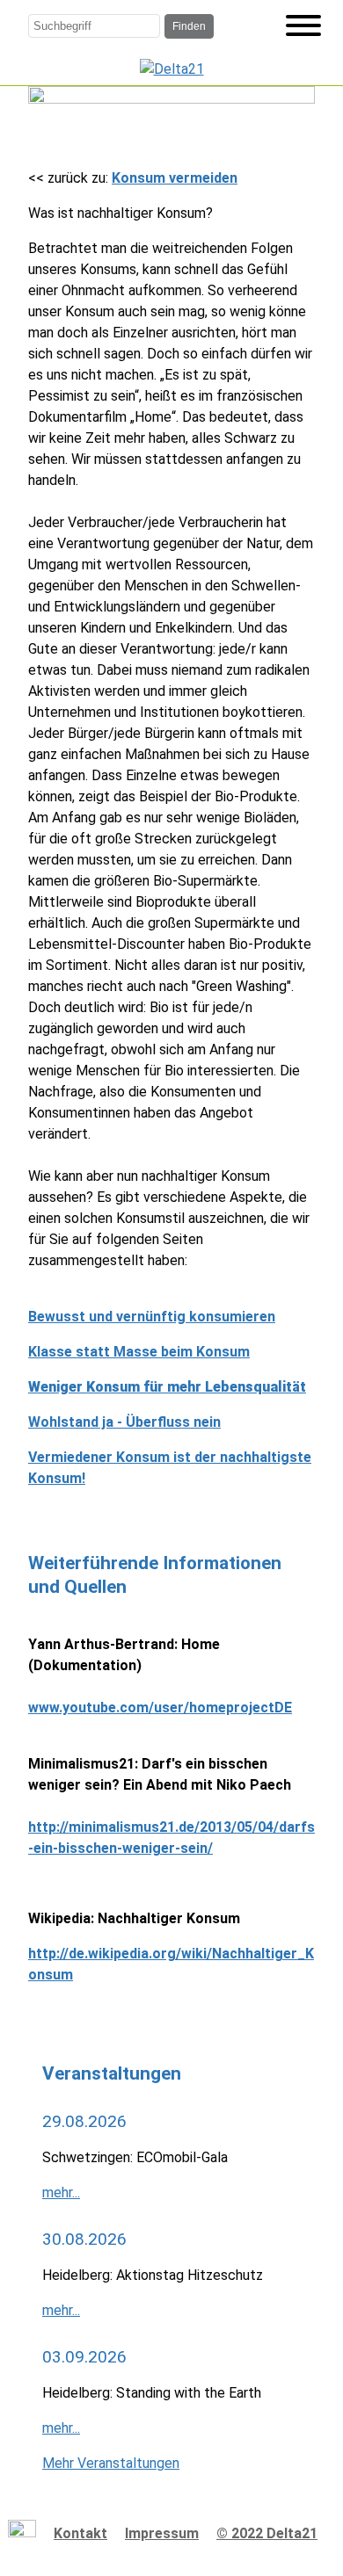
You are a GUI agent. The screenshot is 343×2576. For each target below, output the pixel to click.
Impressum (162, 2533)
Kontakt (80, 2533)
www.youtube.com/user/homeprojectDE (160, 1708)
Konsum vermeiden (175, 178)
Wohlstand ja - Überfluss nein (124, 1422)
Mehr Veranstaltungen (111, 2463)
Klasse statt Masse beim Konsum (139, 1352)
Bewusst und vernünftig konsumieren (152, 1317)
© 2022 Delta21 (267, 2533)
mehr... (61, 2192)
